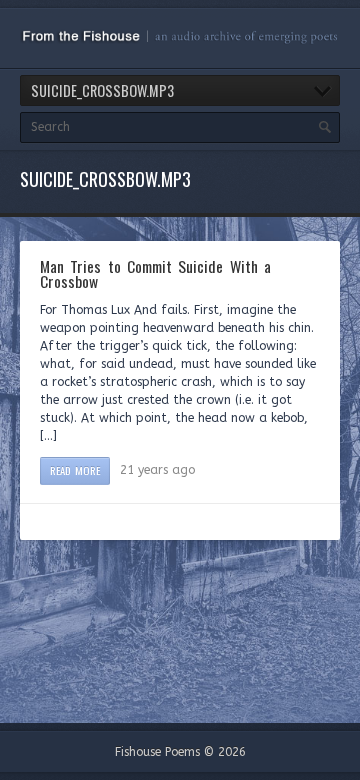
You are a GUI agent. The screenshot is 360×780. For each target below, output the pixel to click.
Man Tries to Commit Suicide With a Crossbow (155, 274)
